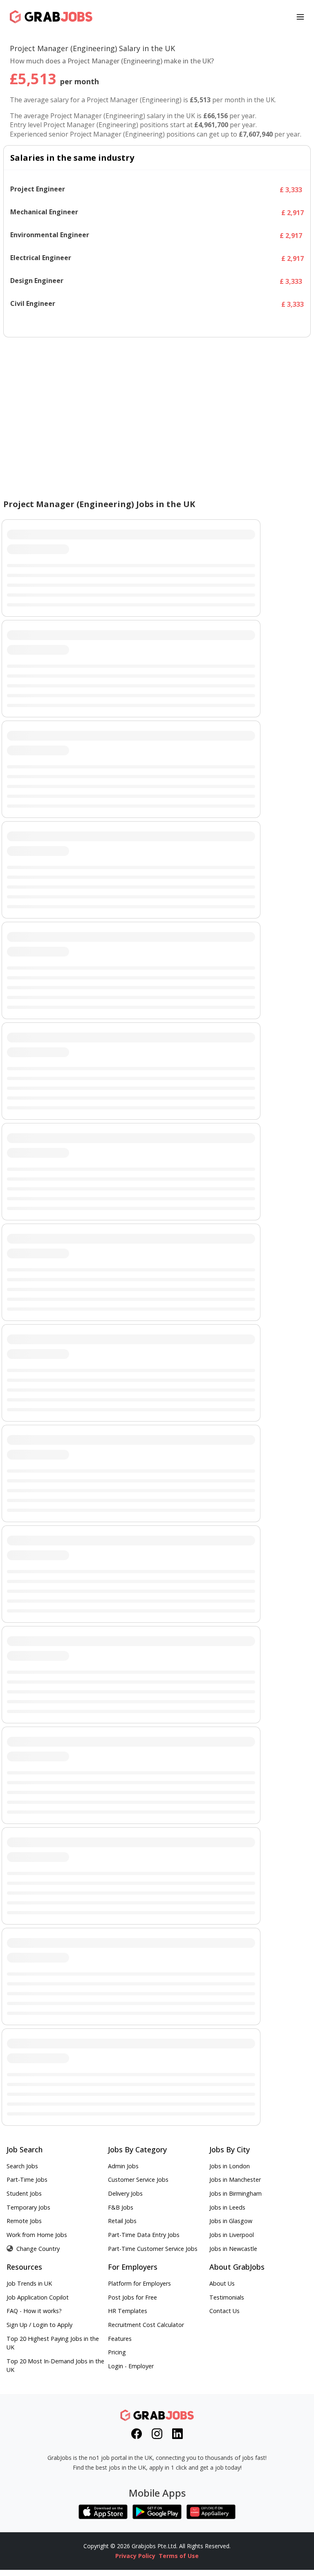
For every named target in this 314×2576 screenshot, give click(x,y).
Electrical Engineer (41, 258)
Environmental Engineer (50, 235)
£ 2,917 (293, 213)
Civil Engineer (33, 304)
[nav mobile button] (300, 17)
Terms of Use (179, 2556)
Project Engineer (38, 189)
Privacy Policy (135, 2556)
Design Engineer (37, 281)
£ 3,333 (291, 190)
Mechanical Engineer (44, 212)
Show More (157, 323)
